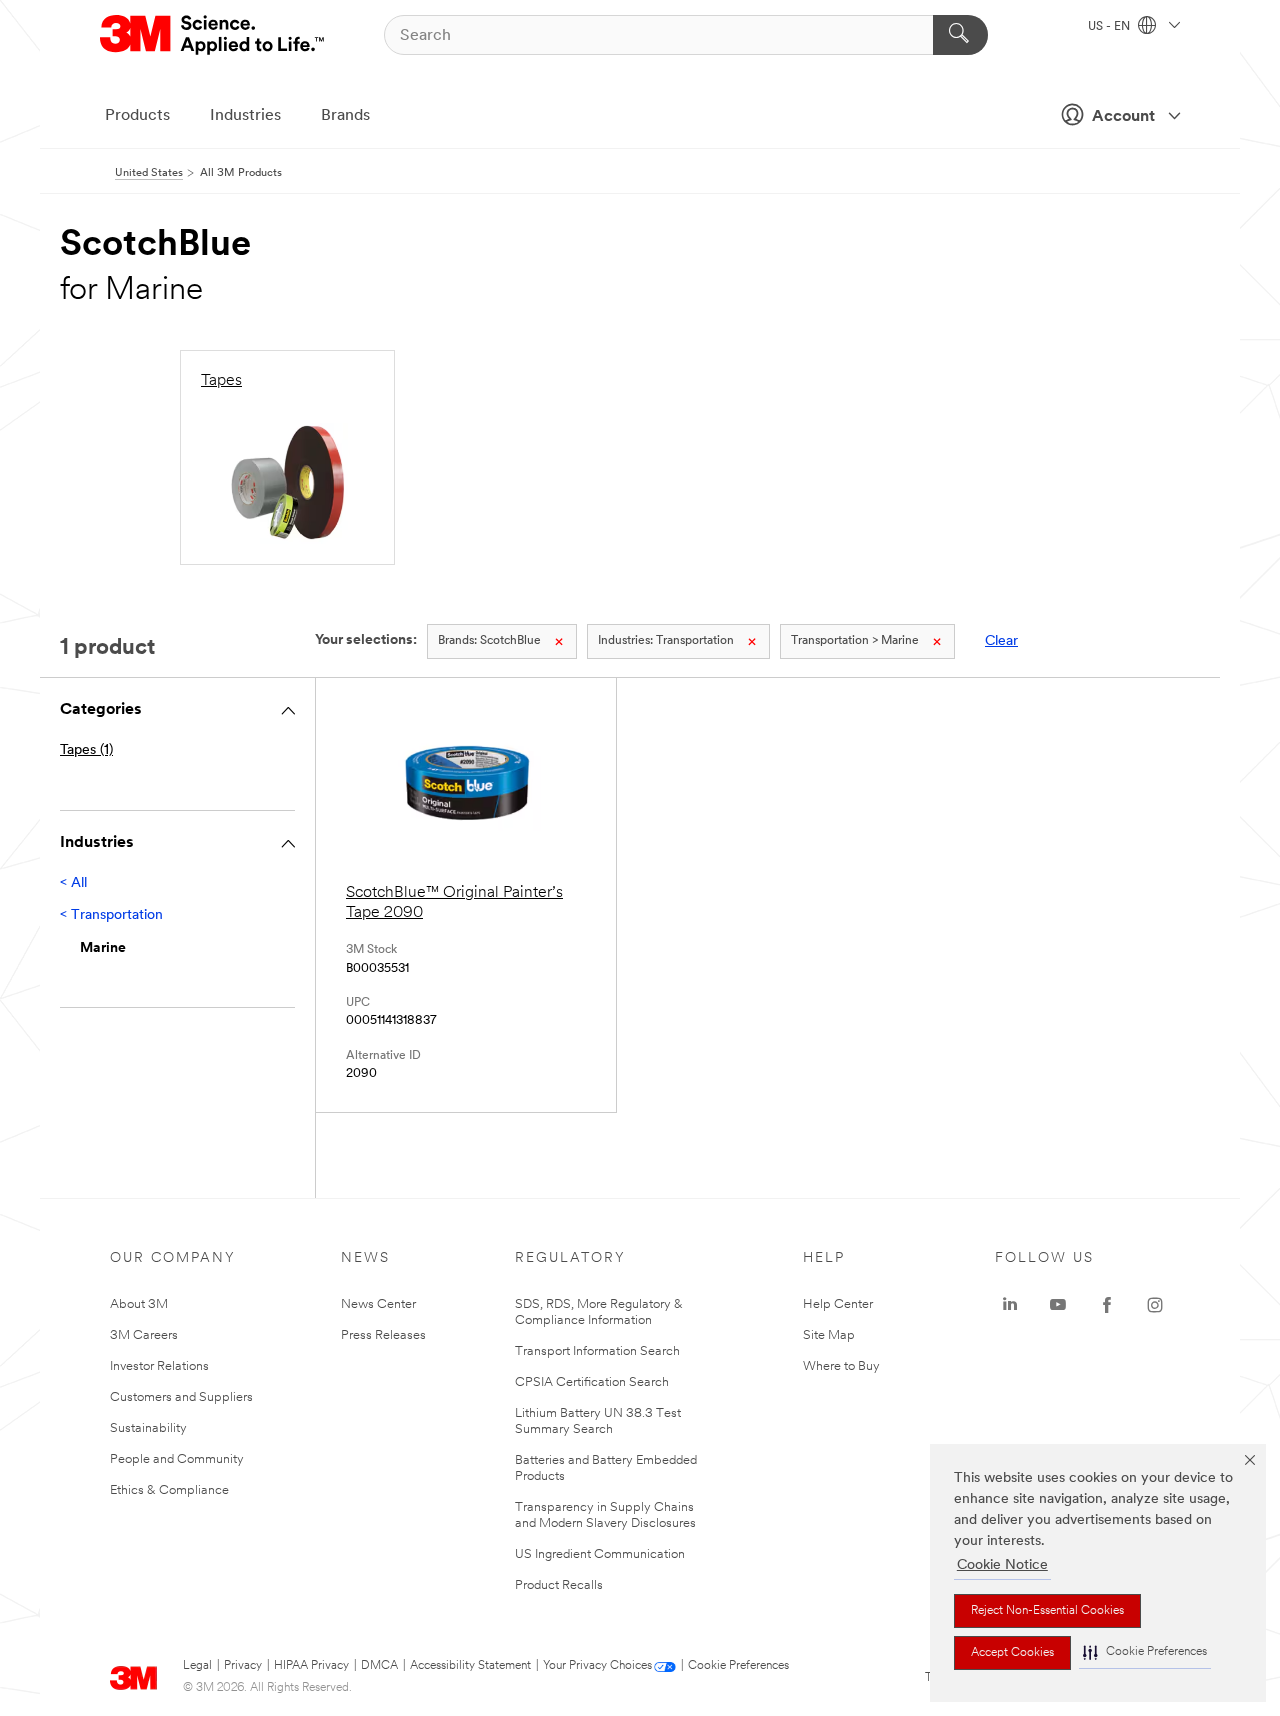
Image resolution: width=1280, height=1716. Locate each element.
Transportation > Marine (855, 641)
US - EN (1110, 27)
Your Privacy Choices (597, 1666)
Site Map (829, 1335)
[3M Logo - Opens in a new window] (213, 35)
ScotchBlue (489, 641)
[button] (1145, 1652)
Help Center (838, 1304)
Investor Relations (159, 1366)
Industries (245, 116)
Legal (197, 1666)
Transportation (666, 641)
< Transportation (111, 915)
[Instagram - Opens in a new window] (1155, 1305)
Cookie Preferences (738, 1666)
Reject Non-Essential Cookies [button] (1047, 1611)
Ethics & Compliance (169, 1490)
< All (73, 883)
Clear (1001, 641)
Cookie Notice (1002, 1565)
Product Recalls (559, 1585)
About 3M (139, 1304)
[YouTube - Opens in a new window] (1058, 1305)
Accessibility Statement (470, 1666)
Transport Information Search (597, 1351)
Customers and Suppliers (181, 1397)
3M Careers (144, 1335)
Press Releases (383, 1335)
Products (137, 116)
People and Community (177, 1459)
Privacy (243, 1666)
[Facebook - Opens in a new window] (1107, 1305)
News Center (378, 1304)
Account (1123, 117)
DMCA (379, 1666)
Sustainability (148, 1428)
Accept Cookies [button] (1012, 1653)
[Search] (960, 35)
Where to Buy (841, 1366)
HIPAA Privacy (311, 1666)
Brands (345, 116)
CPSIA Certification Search (592, 1382)
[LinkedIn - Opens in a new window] (1010, 1305)
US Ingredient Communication (600, 1554)
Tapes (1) (86, 750)
